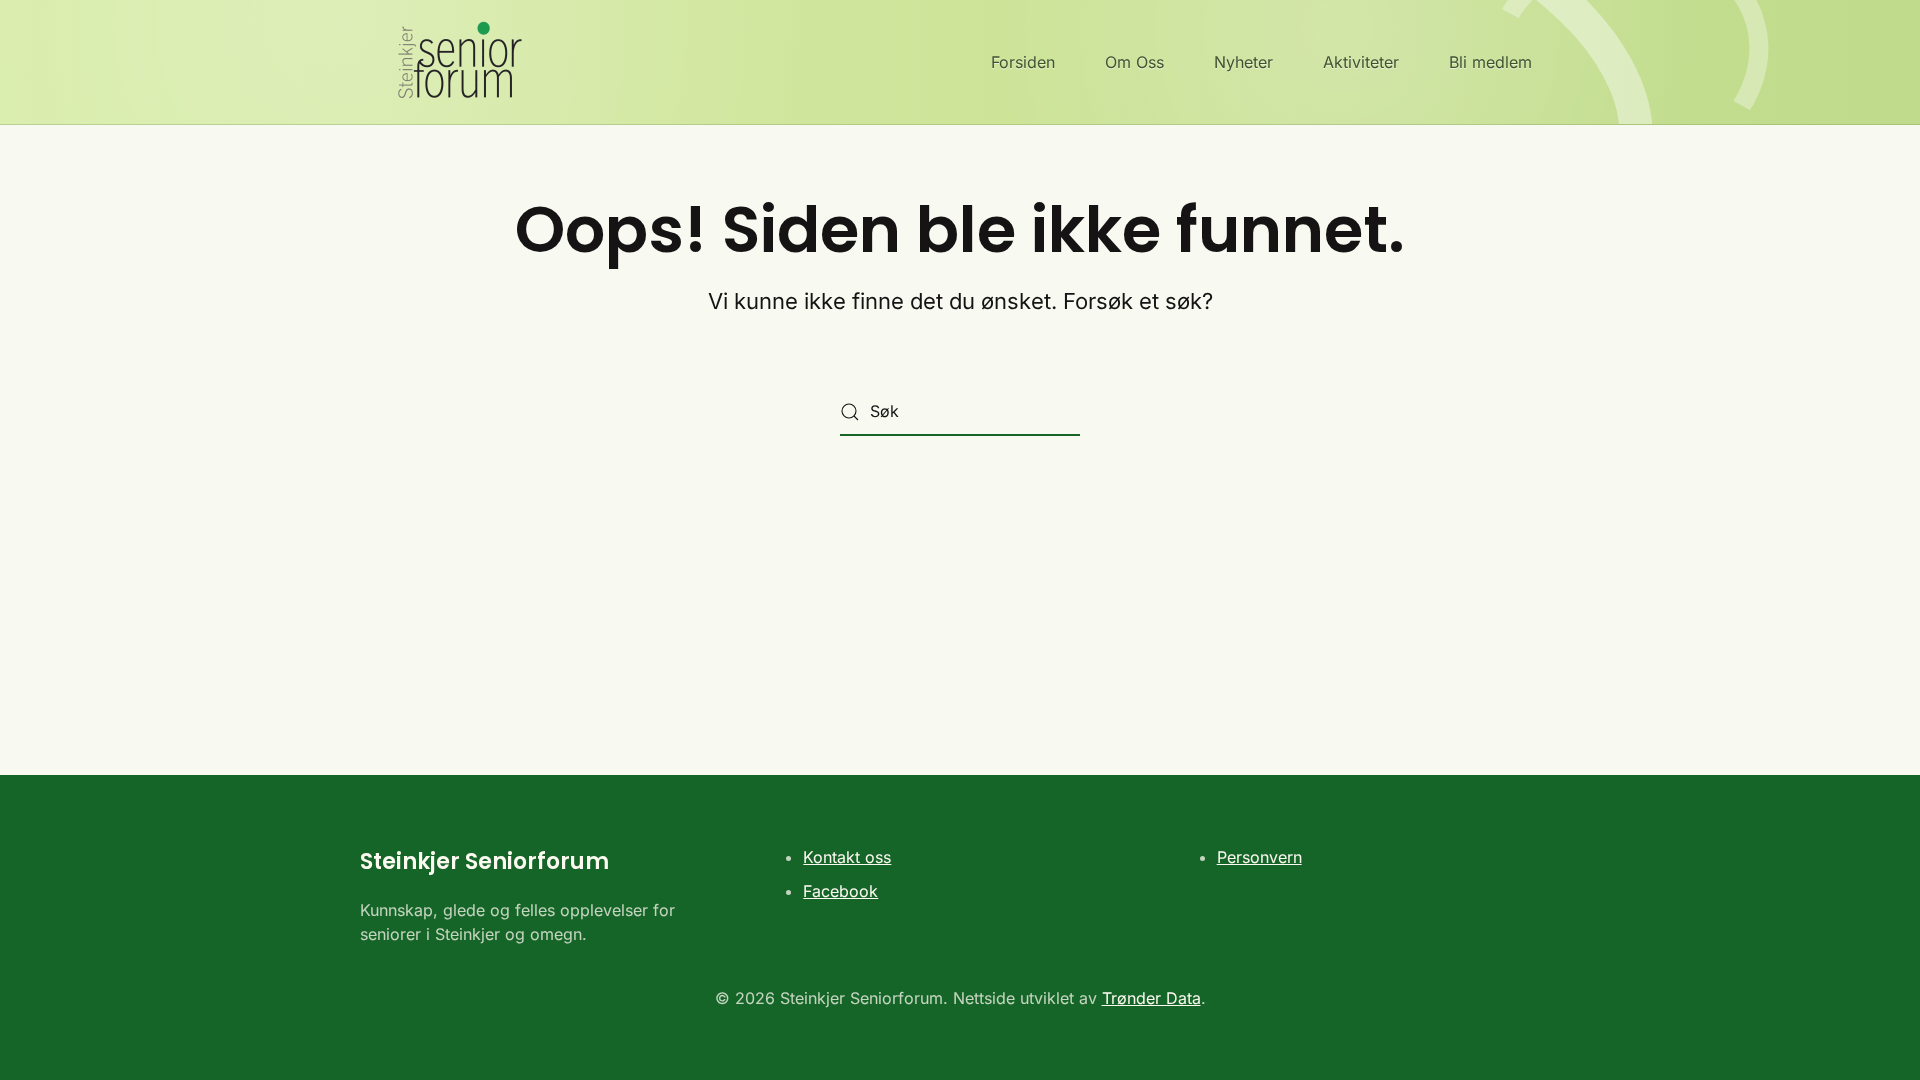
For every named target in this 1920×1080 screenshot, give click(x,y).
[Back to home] (447, 62)
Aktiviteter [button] (1361, 62)
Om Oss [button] (1134, 62)
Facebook (840, 891)
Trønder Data (1151, 998)
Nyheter (1243, 62)
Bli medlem (1490, 62)
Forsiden (1023, 62)
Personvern (1259, 857)
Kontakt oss (847, 857)
